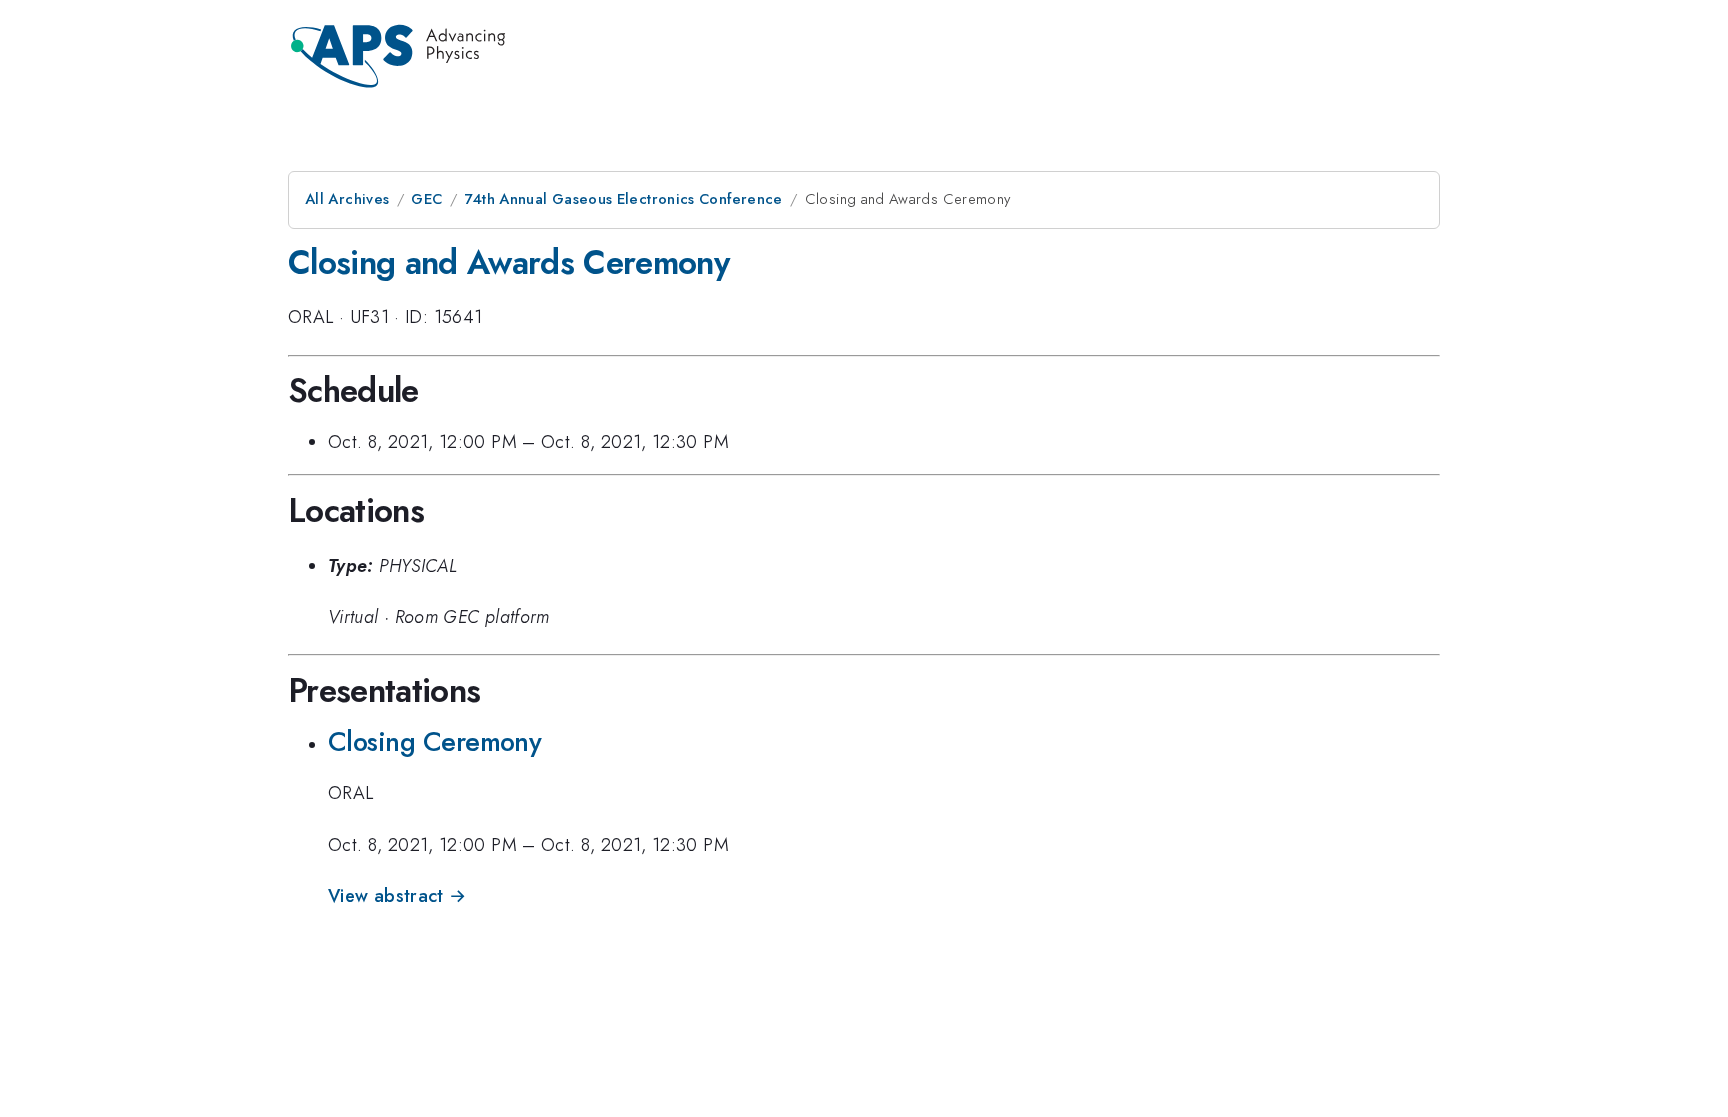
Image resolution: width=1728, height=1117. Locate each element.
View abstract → (397, 896)
